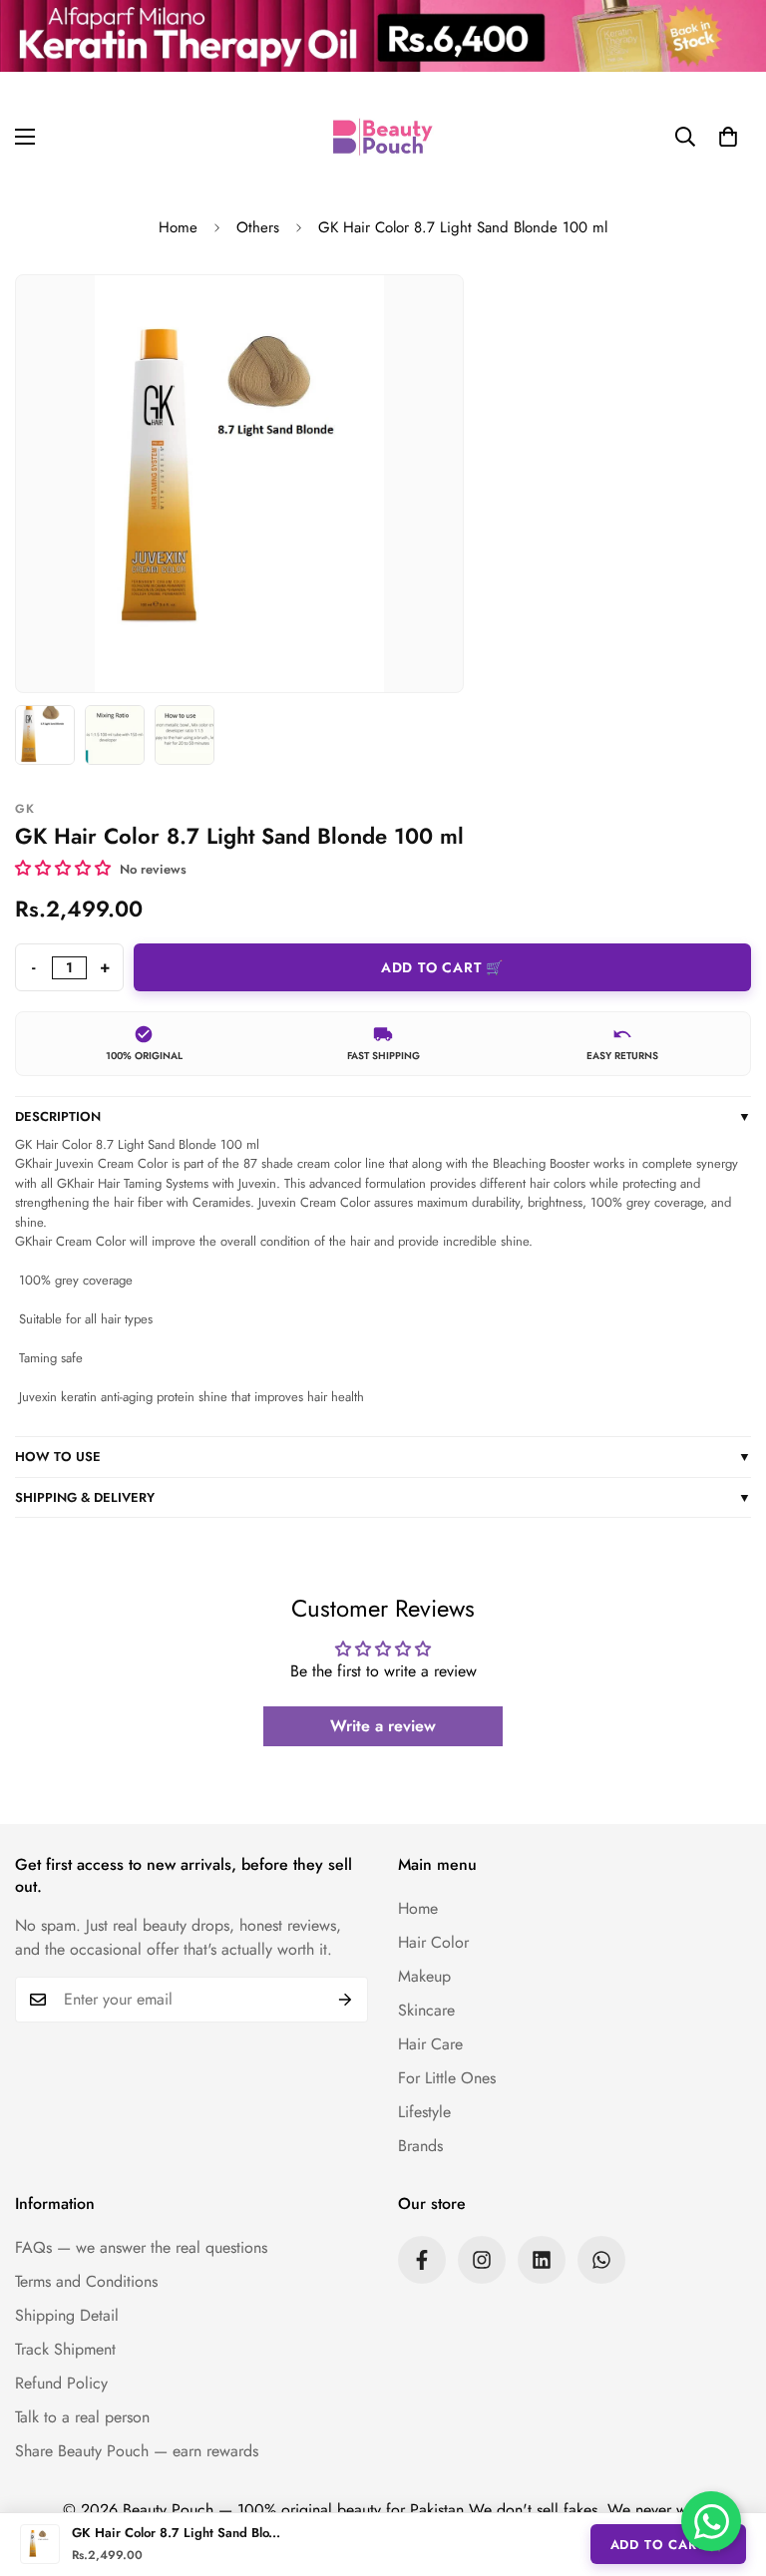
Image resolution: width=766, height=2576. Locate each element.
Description (383, 1116)
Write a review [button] (383, 1726)
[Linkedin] (542, 2260)
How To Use (383, 1457)
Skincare (426, 2010)
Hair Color (433, 1942)
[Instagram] (482, 2260)
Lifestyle (424, 2112)
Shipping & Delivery (383, 1497)
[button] (728, 137)
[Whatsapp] (601, 2260)
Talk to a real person (82, 2417)
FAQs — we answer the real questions (141, 2247)
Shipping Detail (67, 2315)
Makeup (424, 1976)
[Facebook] (422, 2260)
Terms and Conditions (86, 2281)
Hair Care (430, 2044)
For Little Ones (447, 2078)
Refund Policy (61, 2383)
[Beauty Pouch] (383, 137)
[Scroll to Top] (727, 2467)
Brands (420, 2146)
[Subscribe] (346, 2000)
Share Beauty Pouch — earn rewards (137, 2451)
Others (258, 227)
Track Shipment (65, 2349)
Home (178, 227)
